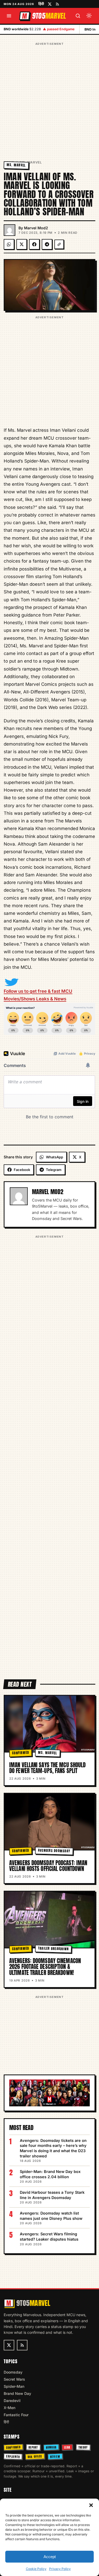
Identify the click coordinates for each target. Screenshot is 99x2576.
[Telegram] (47, 244)
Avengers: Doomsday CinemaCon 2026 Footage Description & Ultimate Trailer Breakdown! (45, 1967)
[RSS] (57, 4)
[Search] (78, 16)
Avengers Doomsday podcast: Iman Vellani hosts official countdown (48, 1866)
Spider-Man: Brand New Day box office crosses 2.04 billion (50, 2174)
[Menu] (9, 16)
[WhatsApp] (9, 244)
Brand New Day (17, 2393)
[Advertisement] (49, 96)
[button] (91, 2505)
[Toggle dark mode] (89, 16)
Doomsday (13, 2372)
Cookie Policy (36, 2569)
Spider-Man (14, 2386)
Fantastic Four (16, 2415)
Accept (50, 2557)
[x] (50, 4)
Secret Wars (14, 2379)
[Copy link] (59, 244)
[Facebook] (34, 244)
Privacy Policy (60, 2569)
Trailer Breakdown (53, 1949)
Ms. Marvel (31, 162)
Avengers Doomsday (54, 1851)
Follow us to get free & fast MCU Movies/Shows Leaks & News (38, 995)
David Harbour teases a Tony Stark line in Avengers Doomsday (52, 2195)
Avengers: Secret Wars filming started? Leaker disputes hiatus (49, 2237)
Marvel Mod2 (36, 228)
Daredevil (12, 2401)
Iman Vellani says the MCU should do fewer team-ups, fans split (47, 1768)
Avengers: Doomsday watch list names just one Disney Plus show (51, 2216)
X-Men (10, 2408)
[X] (22, 244)
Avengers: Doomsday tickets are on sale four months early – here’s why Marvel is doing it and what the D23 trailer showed (53, 2148)
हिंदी (41, 4)
